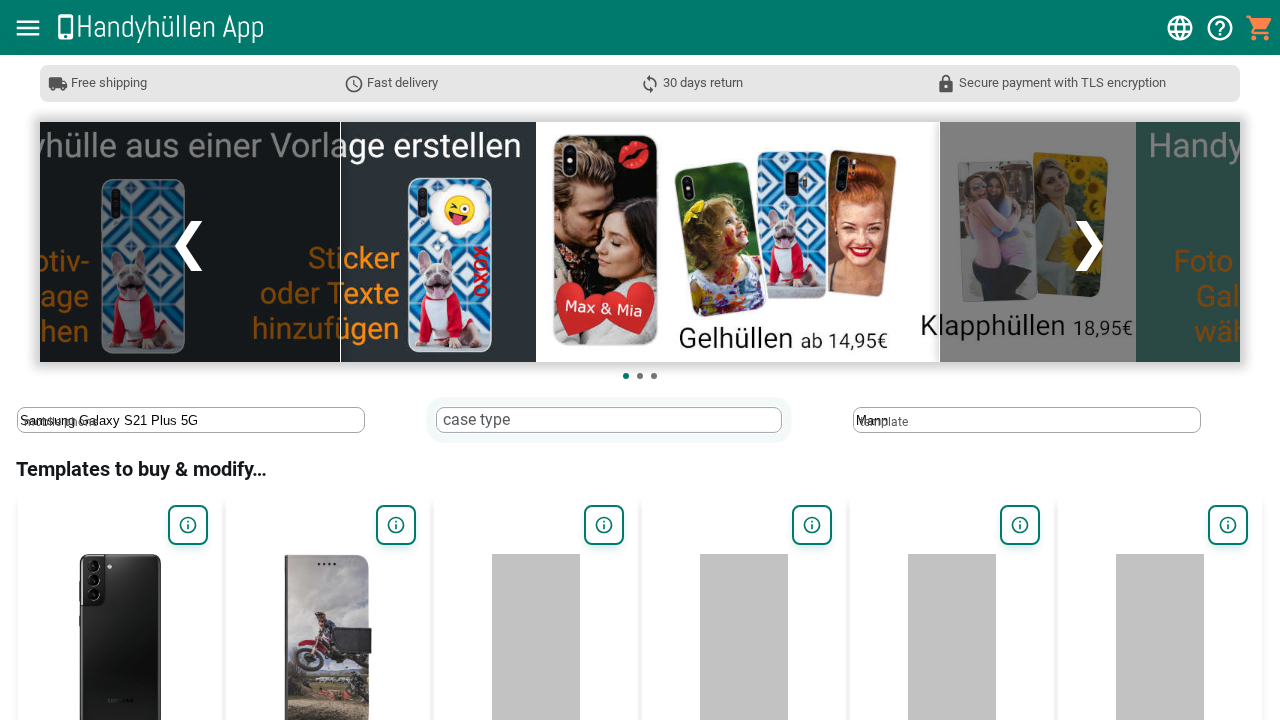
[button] (28, 28)
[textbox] (191, 420)
